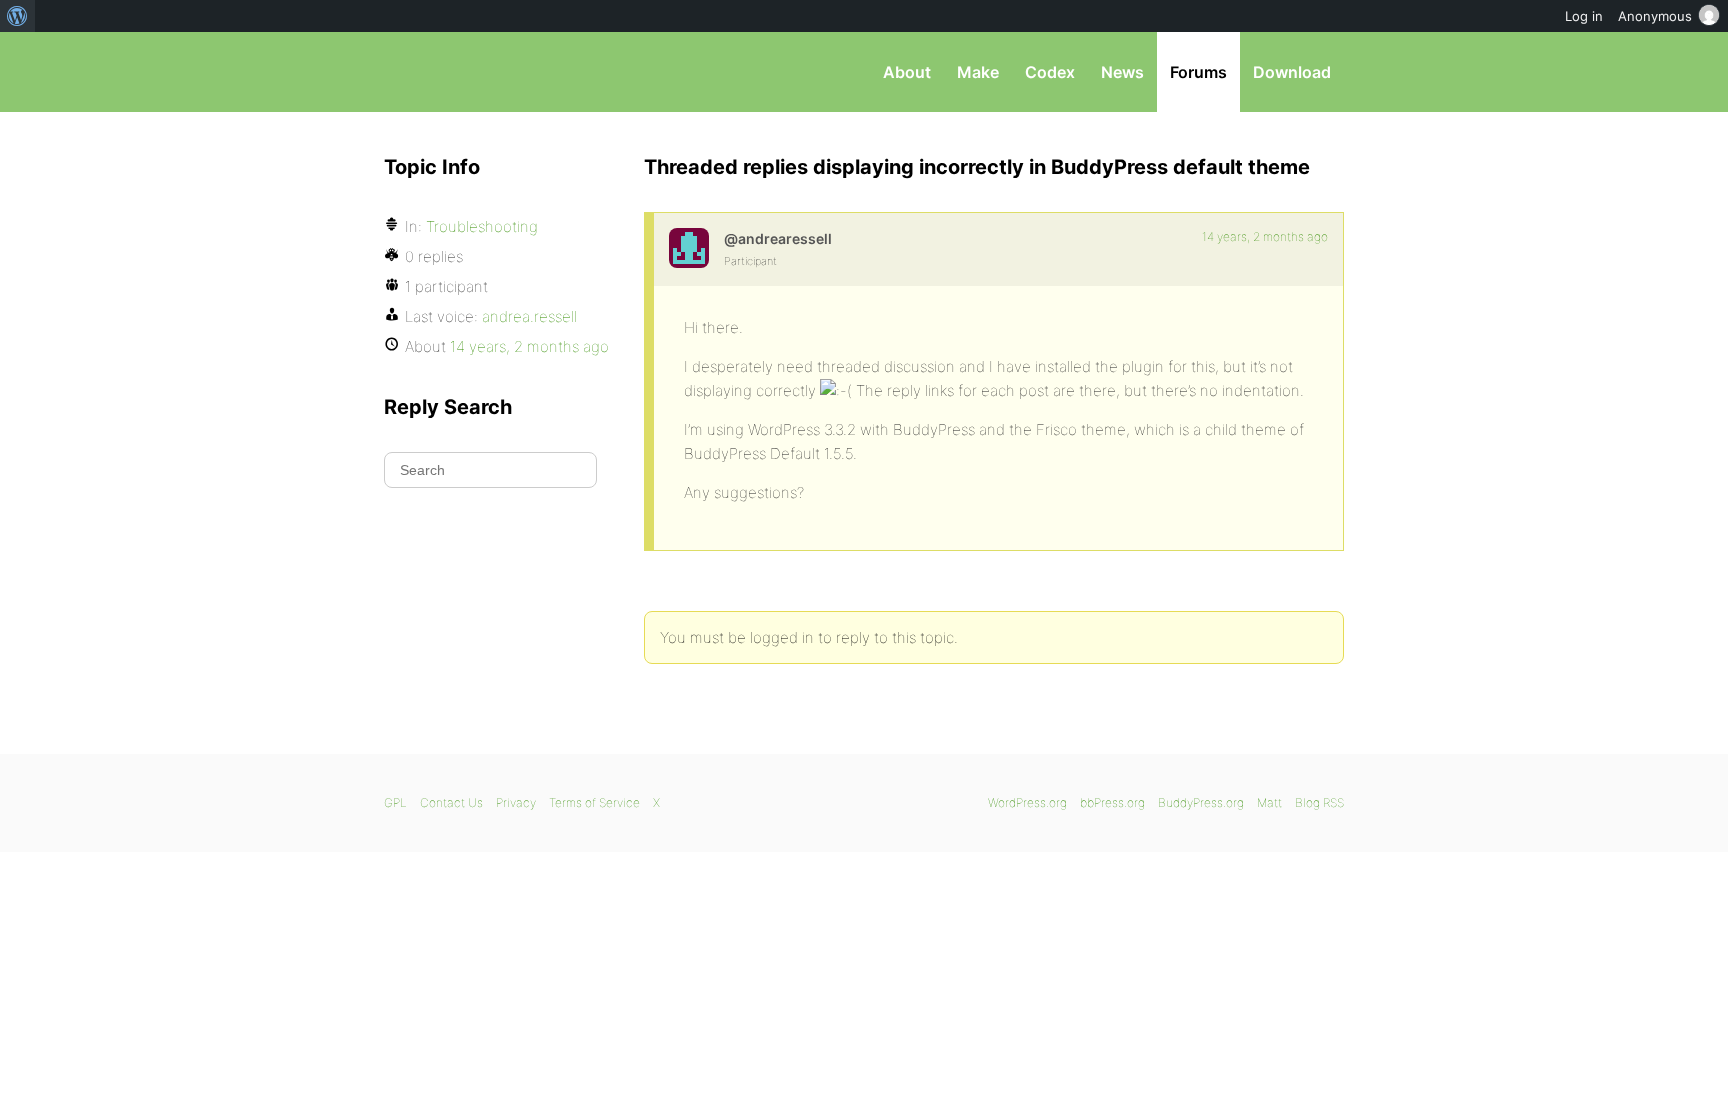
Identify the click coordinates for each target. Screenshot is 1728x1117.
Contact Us (451, 802)
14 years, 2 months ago (1265, 236)
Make (978, 72)
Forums (1198, 72)
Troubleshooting (482, 226)
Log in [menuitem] (1584, 16)
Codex (1050, 72)
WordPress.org (1027, 802)
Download (1292, 72)
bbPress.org (488, 72)
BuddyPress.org (1201, 802)
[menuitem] (17, 16)
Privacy (516, 802)
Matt (1269, 802)
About (907, 72)
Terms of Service (594, 802)
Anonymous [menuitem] (1655, 16)
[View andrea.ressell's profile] (689, 248)
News (1122, 72)
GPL (395, 802)
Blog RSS (1319, 802)
